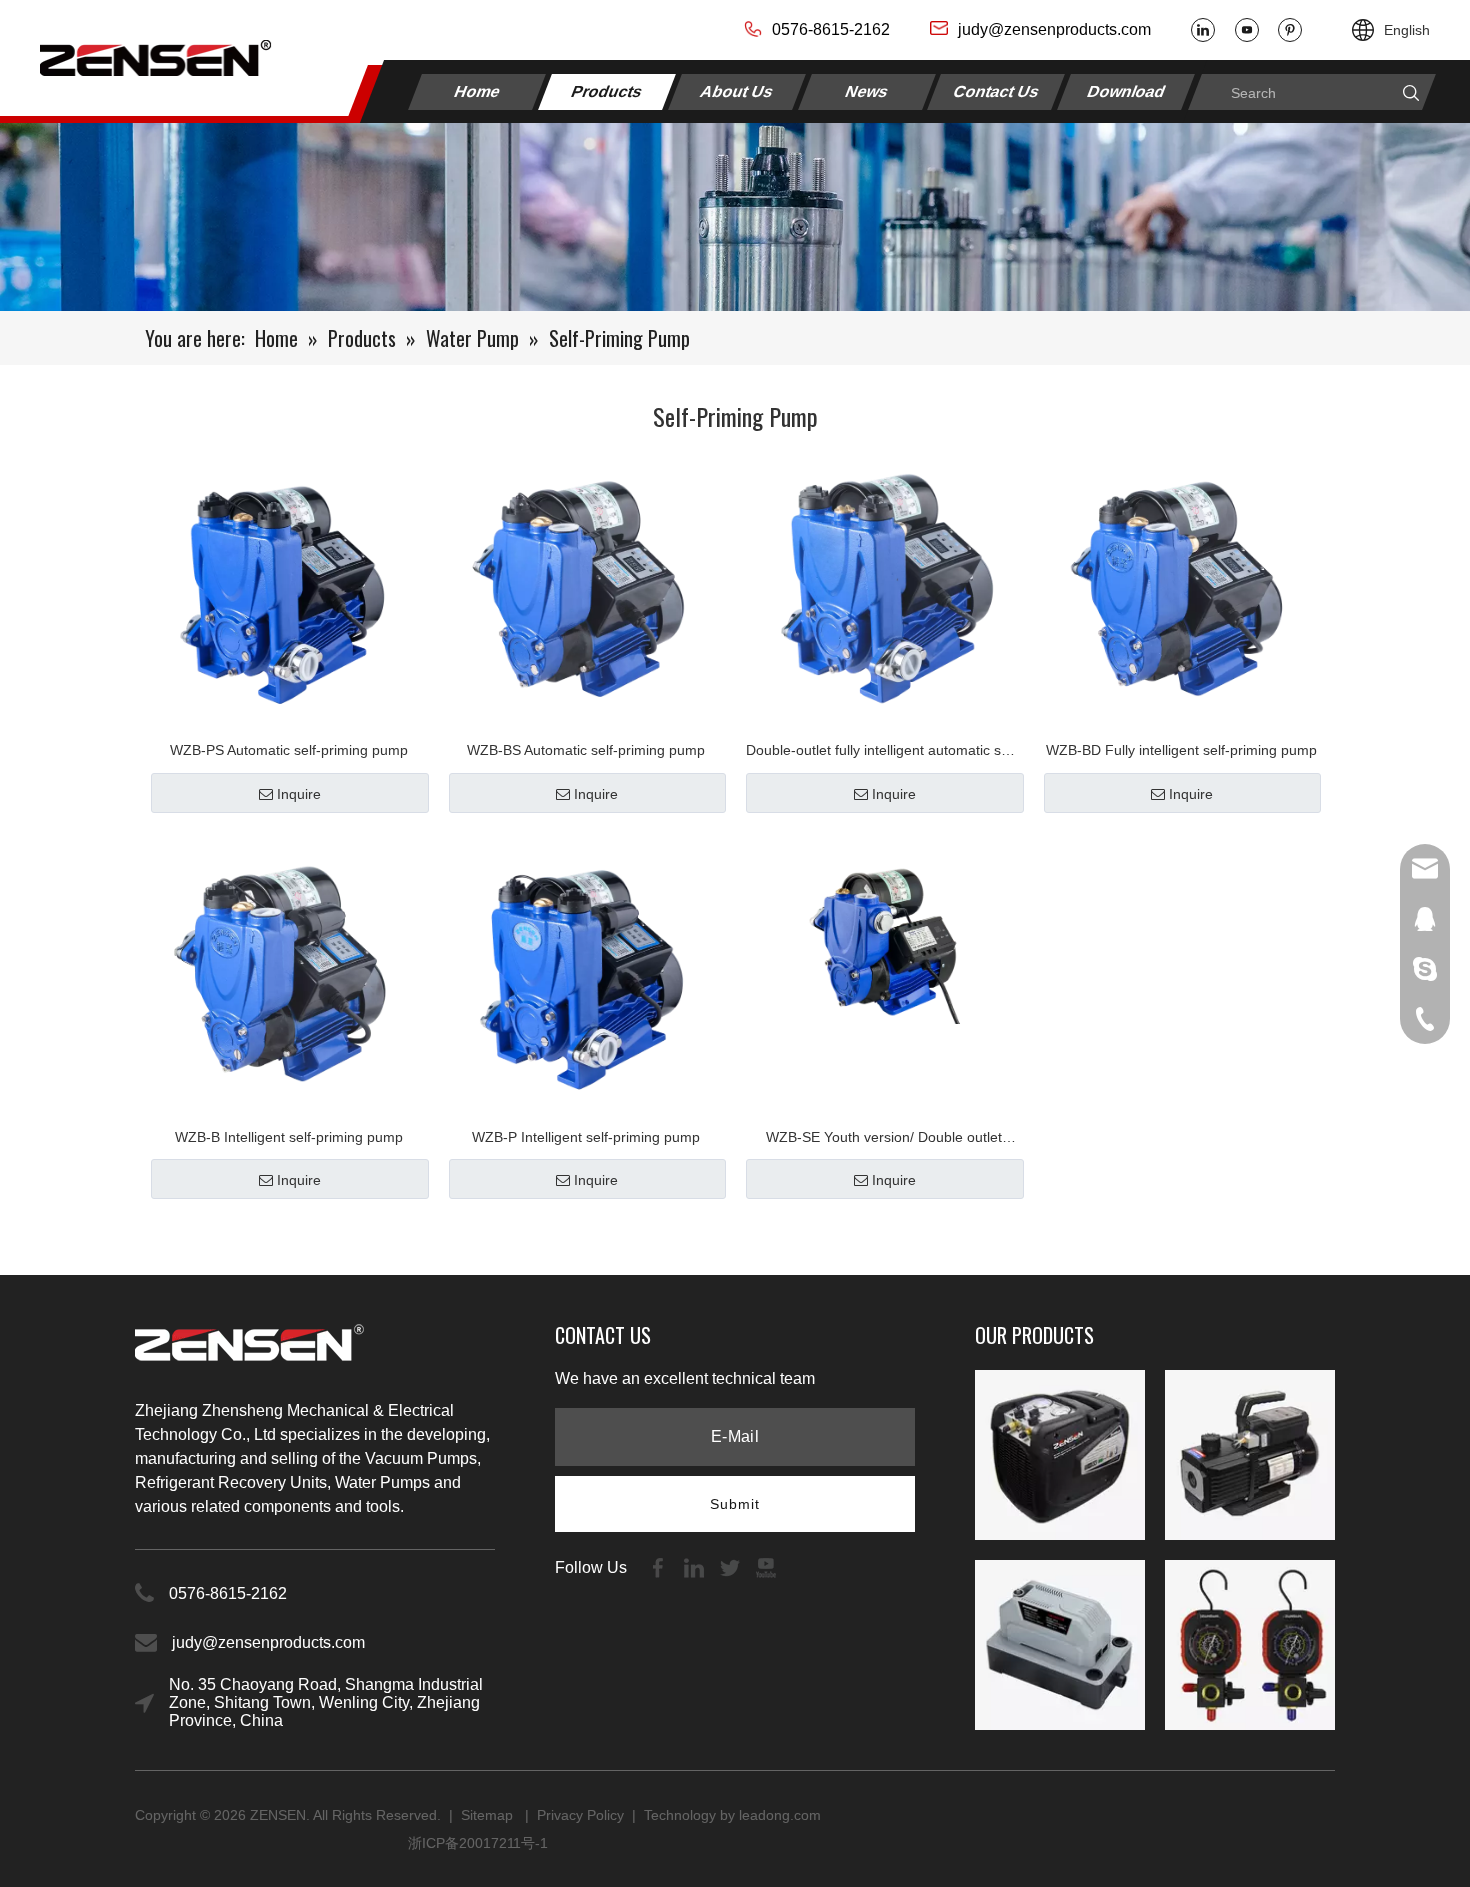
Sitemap (489, 1815)
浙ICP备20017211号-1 (478, 1843)
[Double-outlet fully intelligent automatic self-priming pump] (884, 585)
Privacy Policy (580, 1815)
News (866, 91)
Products (607, 91)
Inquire (299, 794)
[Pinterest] (1290, 30)
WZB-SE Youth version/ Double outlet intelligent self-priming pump (884, 1139)
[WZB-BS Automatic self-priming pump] (587, 586)
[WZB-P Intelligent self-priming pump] (587, 972)
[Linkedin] (1203, 30)
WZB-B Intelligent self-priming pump (289, 1137)
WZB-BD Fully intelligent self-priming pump (1181, 750)
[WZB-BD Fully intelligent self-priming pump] (1182, 586)
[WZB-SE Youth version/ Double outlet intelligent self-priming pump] (884, 931)
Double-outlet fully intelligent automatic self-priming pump (883, 752)
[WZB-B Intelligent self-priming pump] (289, 972)
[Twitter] (732, 1567)
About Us (737, 91)
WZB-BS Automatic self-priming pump (586, 750)
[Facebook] (660, 1567)
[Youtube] (1247, 30)
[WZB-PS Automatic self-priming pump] (289, 586)
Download (1127, 91)
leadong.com (780, 1815)
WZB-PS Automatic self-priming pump (289, 750)
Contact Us (997, 91)
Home (477, 91)
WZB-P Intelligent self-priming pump (586, 1137)
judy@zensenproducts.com (1054, 29)
